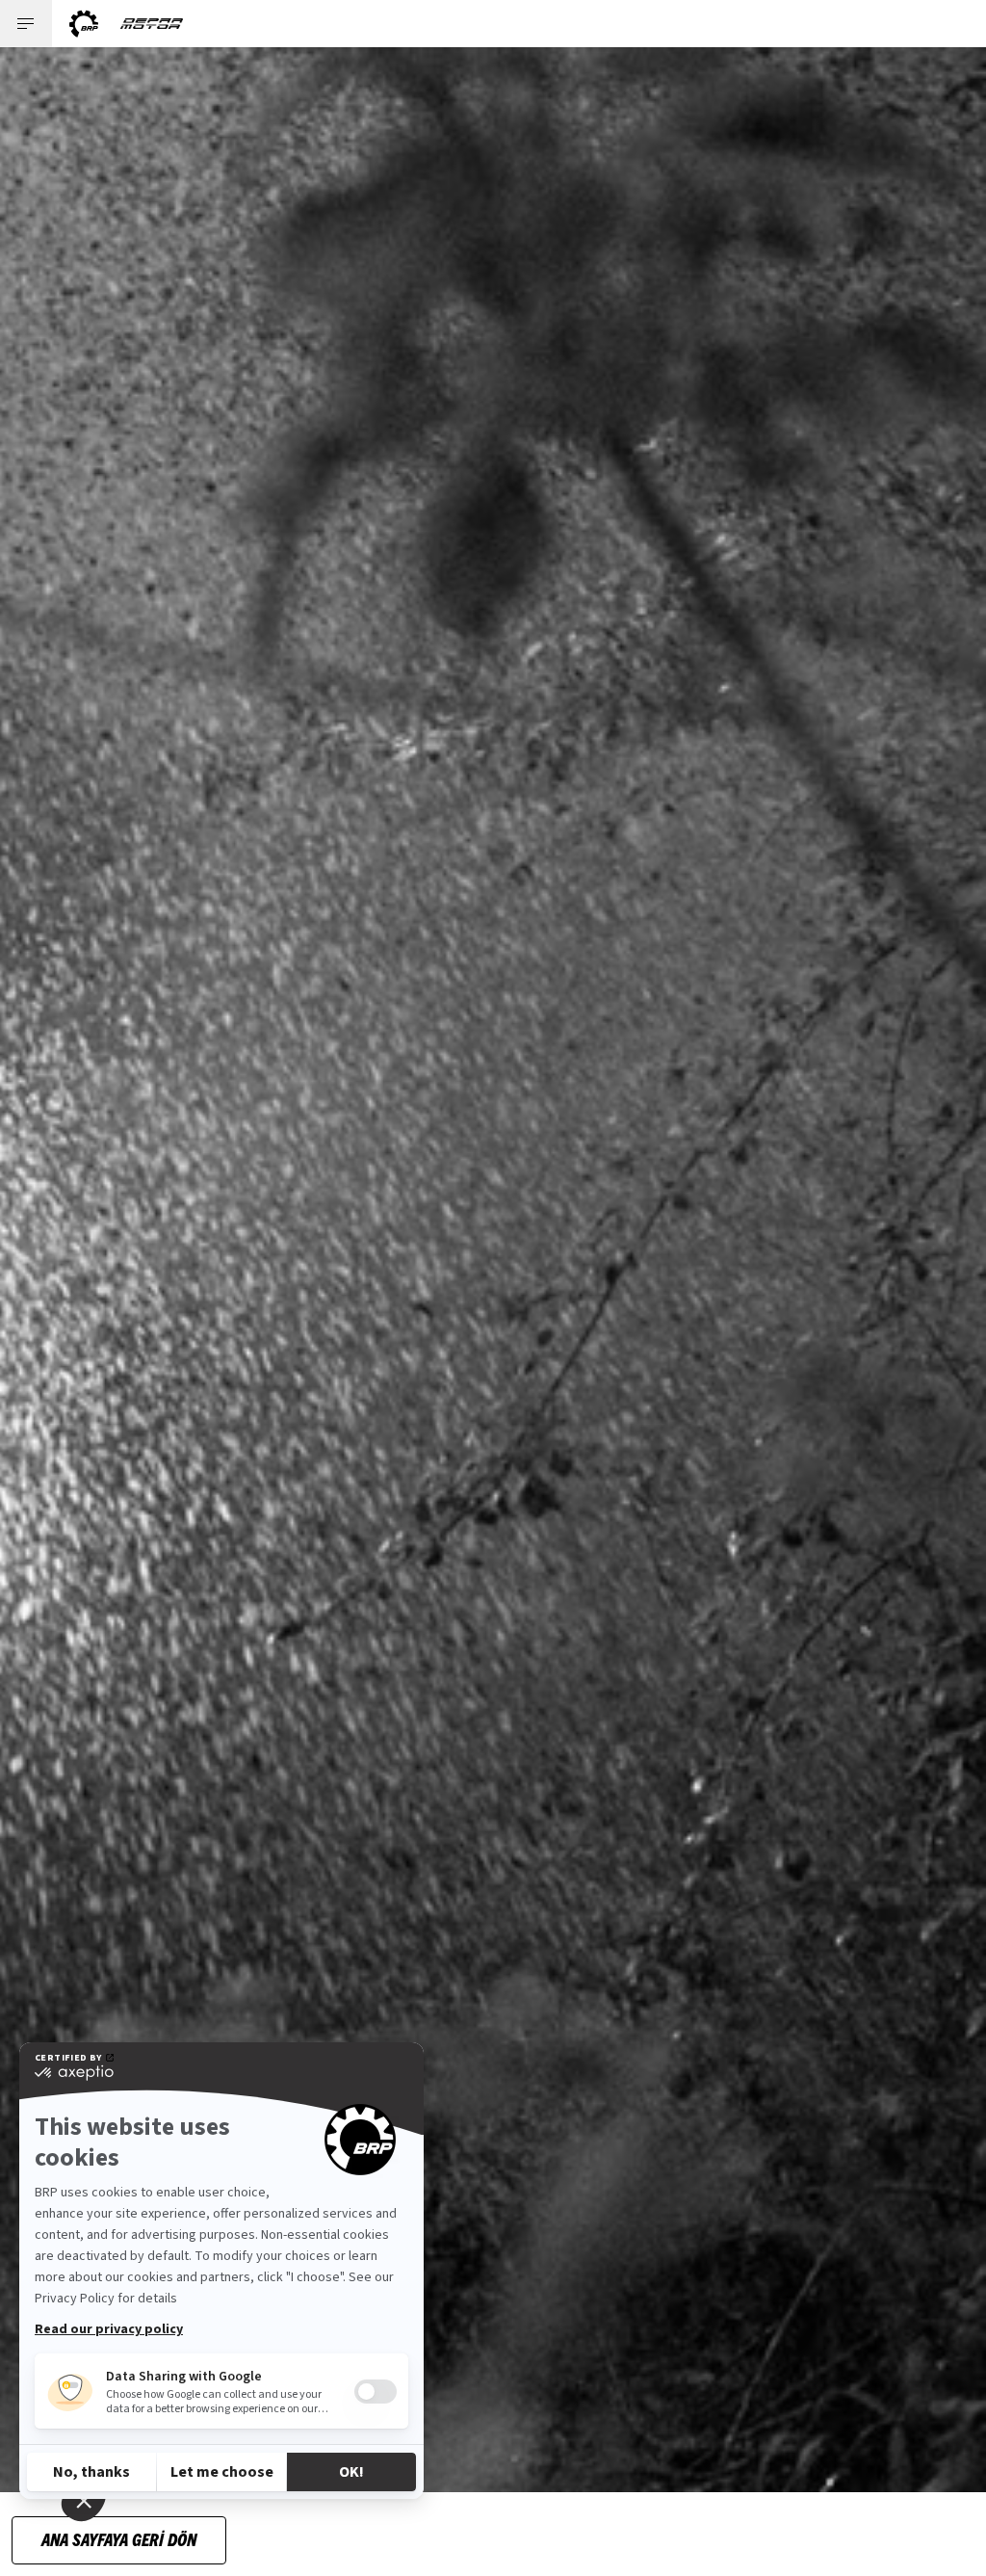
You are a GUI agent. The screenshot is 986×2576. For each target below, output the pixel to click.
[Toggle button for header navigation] (26, 24)
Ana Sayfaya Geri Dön (119, 2539)
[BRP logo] (84, 24)
